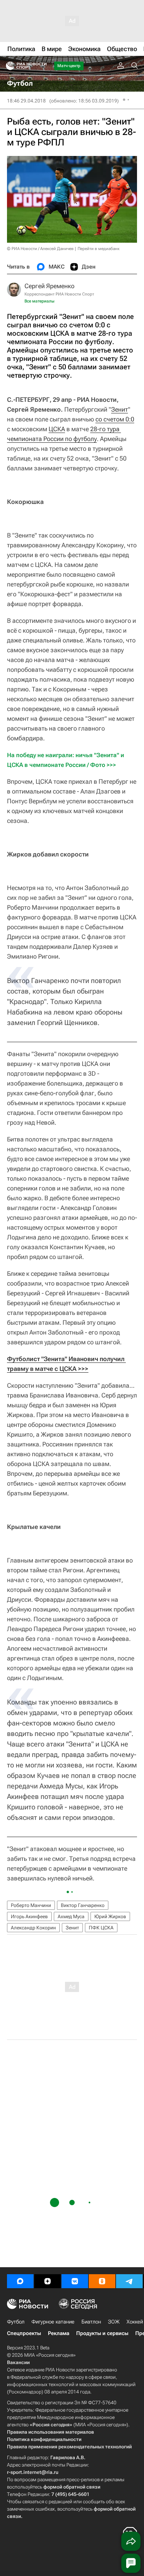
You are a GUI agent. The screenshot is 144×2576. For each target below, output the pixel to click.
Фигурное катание (53, 2322)
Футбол (16, 2322)
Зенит (120, 409)
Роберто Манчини (31, 1905)
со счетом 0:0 (115, 419)
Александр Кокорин (33, 1928)
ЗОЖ (114, 2322)
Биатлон (91, 2322)
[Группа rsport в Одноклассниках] (102, 2281)
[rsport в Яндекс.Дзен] (48, 2281)
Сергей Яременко (49, 286)
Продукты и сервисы (102, 2333)
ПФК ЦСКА (101, 1928)
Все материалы (39, 301)
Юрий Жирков (110, 1916)
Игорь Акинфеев (29, 1916)
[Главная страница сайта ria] (8, 66)
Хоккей (135, 2322)
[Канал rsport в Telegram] (129, 2281)
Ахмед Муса (71, 1916)
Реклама (59, 2333)
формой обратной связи (72, 2487)
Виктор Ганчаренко (83, 1905)
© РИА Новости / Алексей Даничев (40, 249)
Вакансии (18, 2362)
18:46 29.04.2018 (26, 101)
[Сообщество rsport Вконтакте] (75, 2281)
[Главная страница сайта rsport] (42, 66)
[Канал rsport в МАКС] (20, 2281)
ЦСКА (57, 429)
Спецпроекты (24, 2333)
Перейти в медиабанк (99, 249)
